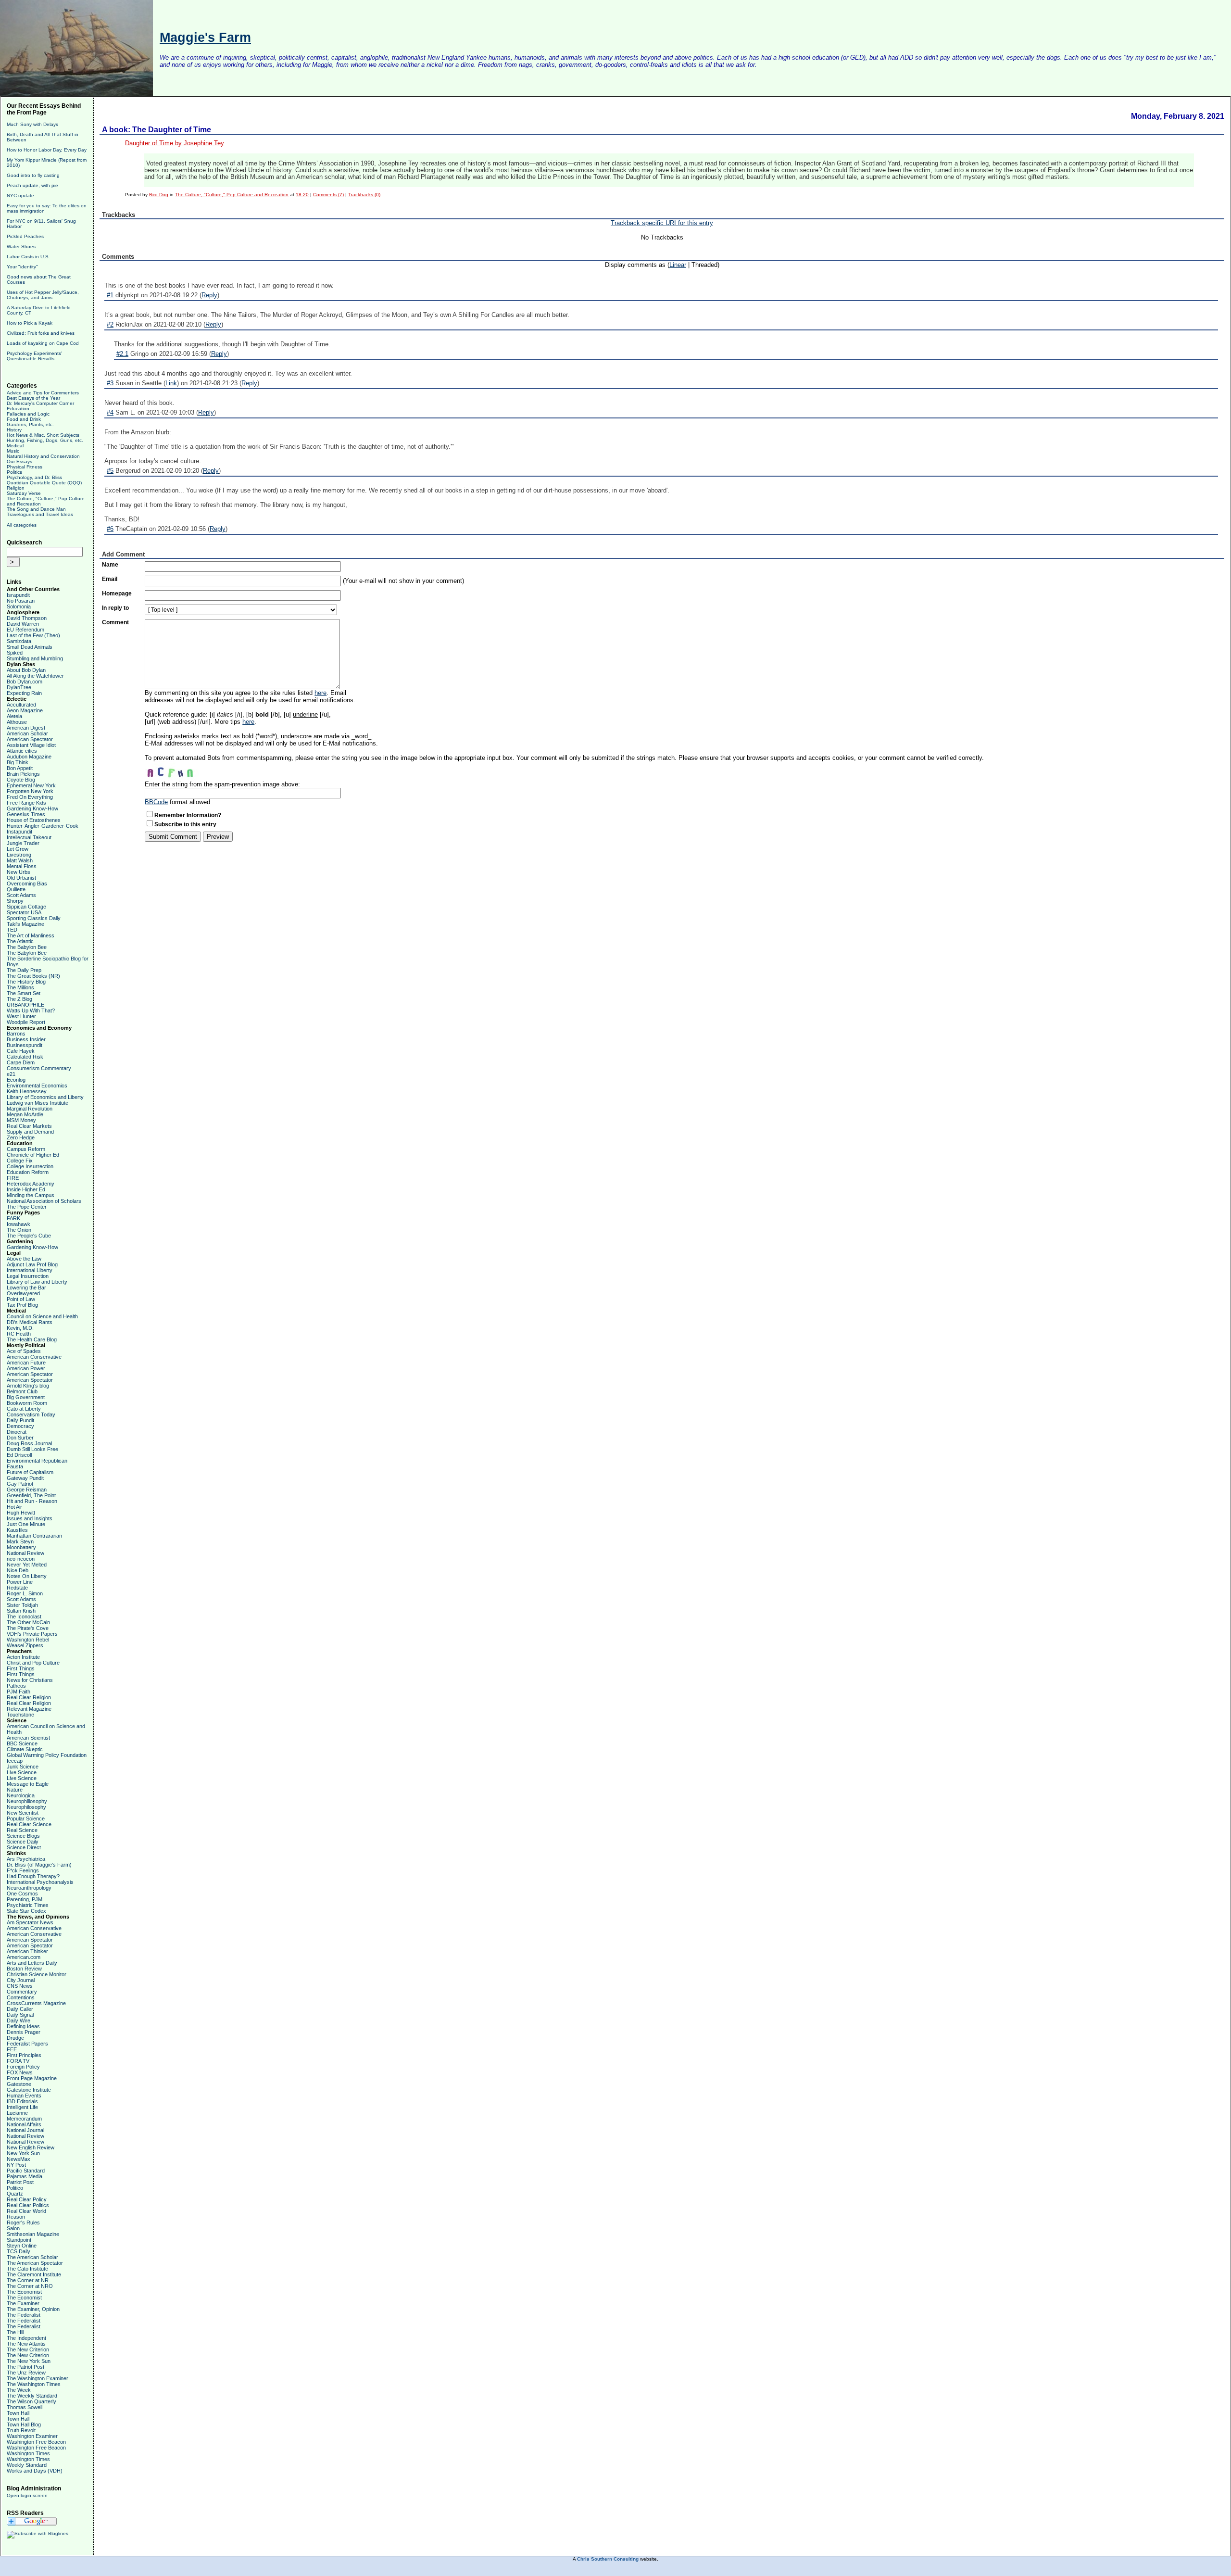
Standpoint (19, 2240)
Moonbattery (21, 1547)
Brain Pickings (23, 774)
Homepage (117, 593)
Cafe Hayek (21, 1051)
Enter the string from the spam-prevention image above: (222, 784)
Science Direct (24, 1847)
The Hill (15, 2332)
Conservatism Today (31, 1414)
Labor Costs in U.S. (28, 257)
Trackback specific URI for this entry (662, 223)
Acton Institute (23, 1657)
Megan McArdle (25, 1114)
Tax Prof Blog (22, 1305)
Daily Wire (19, 2020)
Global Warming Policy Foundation (47, 1755)
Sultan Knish (21, 1611)
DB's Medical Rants (30, 1322)
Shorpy (15, 901)
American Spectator (30, 739)
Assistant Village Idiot (31, 745)
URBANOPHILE (25, 1005)
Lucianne (17, 2113)
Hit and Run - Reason (32, 1501)
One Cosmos (22, 1894)
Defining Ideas (23, 2026)
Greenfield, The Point (31, 1495)
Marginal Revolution (30, 1109)
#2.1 (122, 354)
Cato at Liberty (24, 1409)
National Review (25, 1553)
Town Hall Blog (24, 2424)
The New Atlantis (26, 2344)
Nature (15, 1790)
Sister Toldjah (22, 1605)
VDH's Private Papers (32, 1634)
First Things (21, 1668)
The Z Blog (19, 999)
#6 (110, 529)
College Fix (20, 1161)
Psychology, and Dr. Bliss (34, 477)
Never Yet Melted (27, 1565)
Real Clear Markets (29, 1126)
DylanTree (19, 687)
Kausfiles (17, 1530)
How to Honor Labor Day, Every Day (47, 150)
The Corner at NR (28, 2280)
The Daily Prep (24, 970)
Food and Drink (24, 419)
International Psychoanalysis (40, 1882)
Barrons (16, 1034)
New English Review (31, 2147)
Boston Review (24, 1969)
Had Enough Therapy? (33, 1876)
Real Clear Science (29, 1824)
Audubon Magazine (29, 757)
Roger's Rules (23, 2222)
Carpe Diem (21, 1062)
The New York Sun (29, 2361)
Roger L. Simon (25, 1593)
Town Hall (18, 2413)
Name (110, 565)
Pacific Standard (26, 2171)
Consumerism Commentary (39, 1068)
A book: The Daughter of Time (157, 130)
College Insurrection (30, 1166)
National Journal (25, 2130)
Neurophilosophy (26, 1807)
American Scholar (27, 733)
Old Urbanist (21, 878)
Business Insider (26, 1039)
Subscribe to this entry (185, 824)
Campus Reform (26, 1149)
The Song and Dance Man (36, 509)
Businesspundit (25, 1045)
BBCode (156, 802)
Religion (16, 488)
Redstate (17, 1588)
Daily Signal (20, 2015)
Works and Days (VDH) (35, 2471)
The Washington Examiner (38, 2378)
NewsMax (19, 2159)
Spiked (15, 653)
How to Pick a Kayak (30, 323)
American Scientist (28, 1738)
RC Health (19, 1334)
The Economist (24, 2292)
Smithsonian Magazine (33, 2234)
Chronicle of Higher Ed (33, 1155)
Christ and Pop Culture (33, 1663)
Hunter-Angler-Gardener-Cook (43, 826)
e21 (11, 1074)
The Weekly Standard (32, 2396)
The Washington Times (34, 2384)
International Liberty (30, 1270)
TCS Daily (19, 2251)
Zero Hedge (21, 1137)
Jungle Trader (23, 843)
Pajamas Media (25, 2176)
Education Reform (28, 1172)
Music (13, 451)
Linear (678, 265)
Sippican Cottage (26, 907)
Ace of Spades (24, 1351)
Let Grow (18, 849)
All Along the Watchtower (35, 676)
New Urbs (19, 872)
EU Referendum (25, 630)
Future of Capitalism (30, 1472)
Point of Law (21, 1299)
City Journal (21, 1980)
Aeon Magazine (25, 710)
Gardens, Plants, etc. (30, 424)
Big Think (18, 762)
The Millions (20, 987)
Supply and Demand (30, 1132)
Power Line (20, 1582)
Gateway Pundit (25, 1478)
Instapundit (19, 832)
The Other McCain (28, 1622)
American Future (26, 1363)
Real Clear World (26, 2211)
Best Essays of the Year (33, 398)
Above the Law (24, 1259)
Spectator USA (24, 912)
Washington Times (28, 2453)
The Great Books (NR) (33, 976)
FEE (12, 2049)
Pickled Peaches (25, 236)
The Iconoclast (24, 1616)
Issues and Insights (30, 1518)
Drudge (15, 2038)
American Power (26, 1368)
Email (110, 579)
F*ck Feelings (23, 1870)
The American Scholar (32, 2257)
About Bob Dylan (26, 670)
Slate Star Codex (26, 1911)
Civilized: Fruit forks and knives (41, 333)
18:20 (302, 195)
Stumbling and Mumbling (35, 658)
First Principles (24, 2055)
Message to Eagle (28, 1784)
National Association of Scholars (44, 1201)
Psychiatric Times (28, 1905)
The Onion (19, 1230)
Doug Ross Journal (29, 1443)
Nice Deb (18, 1570)
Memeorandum (24, 2119)
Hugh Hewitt (21, 1513)
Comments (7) (328, 195)
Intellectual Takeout (29, 837)
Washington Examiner (32, 2436)
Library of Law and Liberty (37, 1282)
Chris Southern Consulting (608, 2559)
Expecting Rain (24, 693)
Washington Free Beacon (36, 2442)
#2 (110, 324)
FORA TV (18, 2061)
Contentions (21, 1997)
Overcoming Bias (27, 884)
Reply (209, 295)
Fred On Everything (30, 797)
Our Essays (19, 461)
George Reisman (27, 1490)
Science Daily (23, 1842)
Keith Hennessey (27, 1091)
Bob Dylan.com (25, 682)
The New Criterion (28, 2349)
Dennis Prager (24, 2032)
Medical (15, 446)
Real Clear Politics (28, 2205)
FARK (13, 1218)
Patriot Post (20, 2182)
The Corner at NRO (30, 2286)
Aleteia (14, 716)
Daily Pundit (20, 1420)
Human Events (24, 2096)
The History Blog (26, 982)
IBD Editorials (22, 2101)
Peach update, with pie (32, 185)
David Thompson (27, 618)
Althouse (17, 722)
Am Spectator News (30, 1922)
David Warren (23, 624)
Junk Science (23, 1767)
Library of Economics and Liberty (45, 1097)
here (320, 693)
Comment (115, 622)
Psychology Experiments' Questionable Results (34, 356)
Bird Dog (159, 195)
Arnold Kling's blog (28, 1386)
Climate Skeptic (25, 1749)
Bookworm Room (27, 1403)
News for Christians (30, 1680)
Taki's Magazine (25, 924)
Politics (14, 472)
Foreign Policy (23, 2067)
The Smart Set (24, 993)
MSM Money (21, 1120)
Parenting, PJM (25, 1899)
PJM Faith (19, 1692)
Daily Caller (20, 2009)
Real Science (22, 1830)
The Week (19, 2390)
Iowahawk (19, 1224)
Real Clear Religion (29, 1697)
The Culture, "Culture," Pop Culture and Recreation (232, 195)
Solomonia (19, 606)
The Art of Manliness (31, 935)
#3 (110, 383)
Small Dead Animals (30, 647)
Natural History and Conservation (43, 456)
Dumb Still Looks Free (32, 1449)
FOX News (20, 2072)
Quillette (16, 889)
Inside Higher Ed (26, 1189)
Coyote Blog (21, 780)
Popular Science (26, 1818)
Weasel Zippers (25, 1645)
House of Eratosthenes (34, 820)
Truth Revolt (21, 2430)
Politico (15, 2188)
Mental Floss (22, 866)
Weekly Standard (27, 2465)
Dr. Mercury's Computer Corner (40, 403)
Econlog (16, 1080)
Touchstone (20, 1715)
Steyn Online (22, 2246)
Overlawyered (23, 1293)
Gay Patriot (20, 1484)
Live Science (22, 1772)
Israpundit (18, 595)
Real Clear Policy (27, 2199)
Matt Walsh (20, 860)
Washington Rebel (28, 1640)
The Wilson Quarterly (31, 2401)
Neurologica (21, 1795)
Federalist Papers (27, 2044)
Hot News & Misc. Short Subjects (43, 435)
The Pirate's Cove (28, 1628)
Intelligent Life (22, 2107)
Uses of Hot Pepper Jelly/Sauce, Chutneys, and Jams (43, 295)
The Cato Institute (27, 2269)
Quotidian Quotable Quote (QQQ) (44, 483)
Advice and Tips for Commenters (43, 393)
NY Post (16, 2165)
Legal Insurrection (28, 1276)
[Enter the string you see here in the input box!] (174, 771)
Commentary (22, 1992)
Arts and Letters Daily (32, 1963)
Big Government (26, 1397)
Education (18, 409)
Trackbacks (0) (364, 195)
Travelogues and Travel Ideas (40, 514)
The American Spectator (35, 2263)
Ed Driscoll (19, 1455)
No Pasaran (21, 601)
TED (12, 930)
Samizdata (19, 641)
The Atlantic (20, 941)
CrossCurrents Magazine (36, 2003)
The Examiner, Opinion (33, 2309)
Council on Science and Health (42, 1316)
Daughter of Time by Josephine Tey (175, 143)
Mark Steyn (20, 1541)
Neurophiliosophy (27, 1801)
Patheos (16, 1686)
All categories (22, 525)
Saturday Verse (24, 493)
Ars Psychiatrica (26, 1859)
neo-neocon (21, 1559)
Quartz (15, 2194)
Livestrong (19, 855)
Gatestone (19, 2084)
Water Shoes (21, 246)
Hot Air (14, 1507)
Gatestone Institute (29, 2090)
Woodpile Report (26, 1022)
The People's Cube (29, 1236)
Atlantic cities (22, 751)
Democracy (20, 1426)
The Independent (26, 2338)
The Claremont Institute (34, 2274)
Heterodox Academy (31, 1184)
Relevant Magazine (29, 1709)
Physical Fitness (25, 467)
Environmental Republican (37, 1461)
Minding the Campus (31, 1195)
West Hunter (21, 1016)
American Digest (26, 728)
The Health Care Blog (32, 1339)
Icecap (15, 1761)
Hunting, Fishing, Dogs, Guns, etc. (45, 440)
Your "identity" (22, 267)
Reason (16, 2217)
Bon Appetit (20, 768)
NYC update (20, 196)
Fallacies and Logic (28, 414)
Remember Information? (188, 815)
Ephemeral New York (31, 785)
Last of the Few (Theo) (33, 635)
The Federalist (24, 2315)
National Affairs (24, 2124)
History (14, 430)
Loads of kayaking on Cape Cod (43, 343)
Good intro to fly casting (33, 175)
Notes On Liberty (27, 1576)
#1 (110, 295)
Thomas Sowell (25, 2407)
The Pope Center (27, 1207)
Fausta (15, 1466)
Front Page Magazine (32, 2078)
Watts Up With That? (31, 1010)
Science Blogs (23, 1836)
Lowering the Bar (26, 1288)
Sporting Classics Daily (34, 918)
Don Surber (20, 1438)
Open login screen (27, 2495)
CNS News (20, 1986)
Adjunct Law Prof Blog (32, 1264)
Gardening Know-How (32, 808)
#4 (110, 412)
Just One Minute (26, 1524)
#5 (110, 471)
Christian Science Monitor (37, 1974)
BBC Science (22, 1743)
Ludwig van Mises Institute (38, 1103)
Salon (13, 2228)
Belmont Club (22, 1391)
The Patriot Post (25, 2367)
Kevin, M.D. (20, 1328)
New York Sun (23, 2153)
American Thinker (27, 1951)
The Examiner (23, 2303)
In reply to (115, 608)
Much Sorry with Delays (32, 124)
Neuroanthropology (29, 1888)
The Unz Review (26, 2373)
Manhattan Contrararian (34, 1536)
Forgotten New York (30, 791)
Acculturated (21, 705)
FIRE (13, 1178)
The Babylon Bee (27, 947)
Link (171, 383)
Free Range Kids (26, 803)
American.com (24, 1957)
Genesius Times (26, 814)
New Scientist (23, 1813)
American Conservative (34, 1357)
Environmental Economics (37, 1086)
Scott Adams (21, 895)
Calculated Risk (25, 1057)
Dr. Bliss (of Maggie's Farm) (39, 1865)
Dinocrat (17, 1432)
